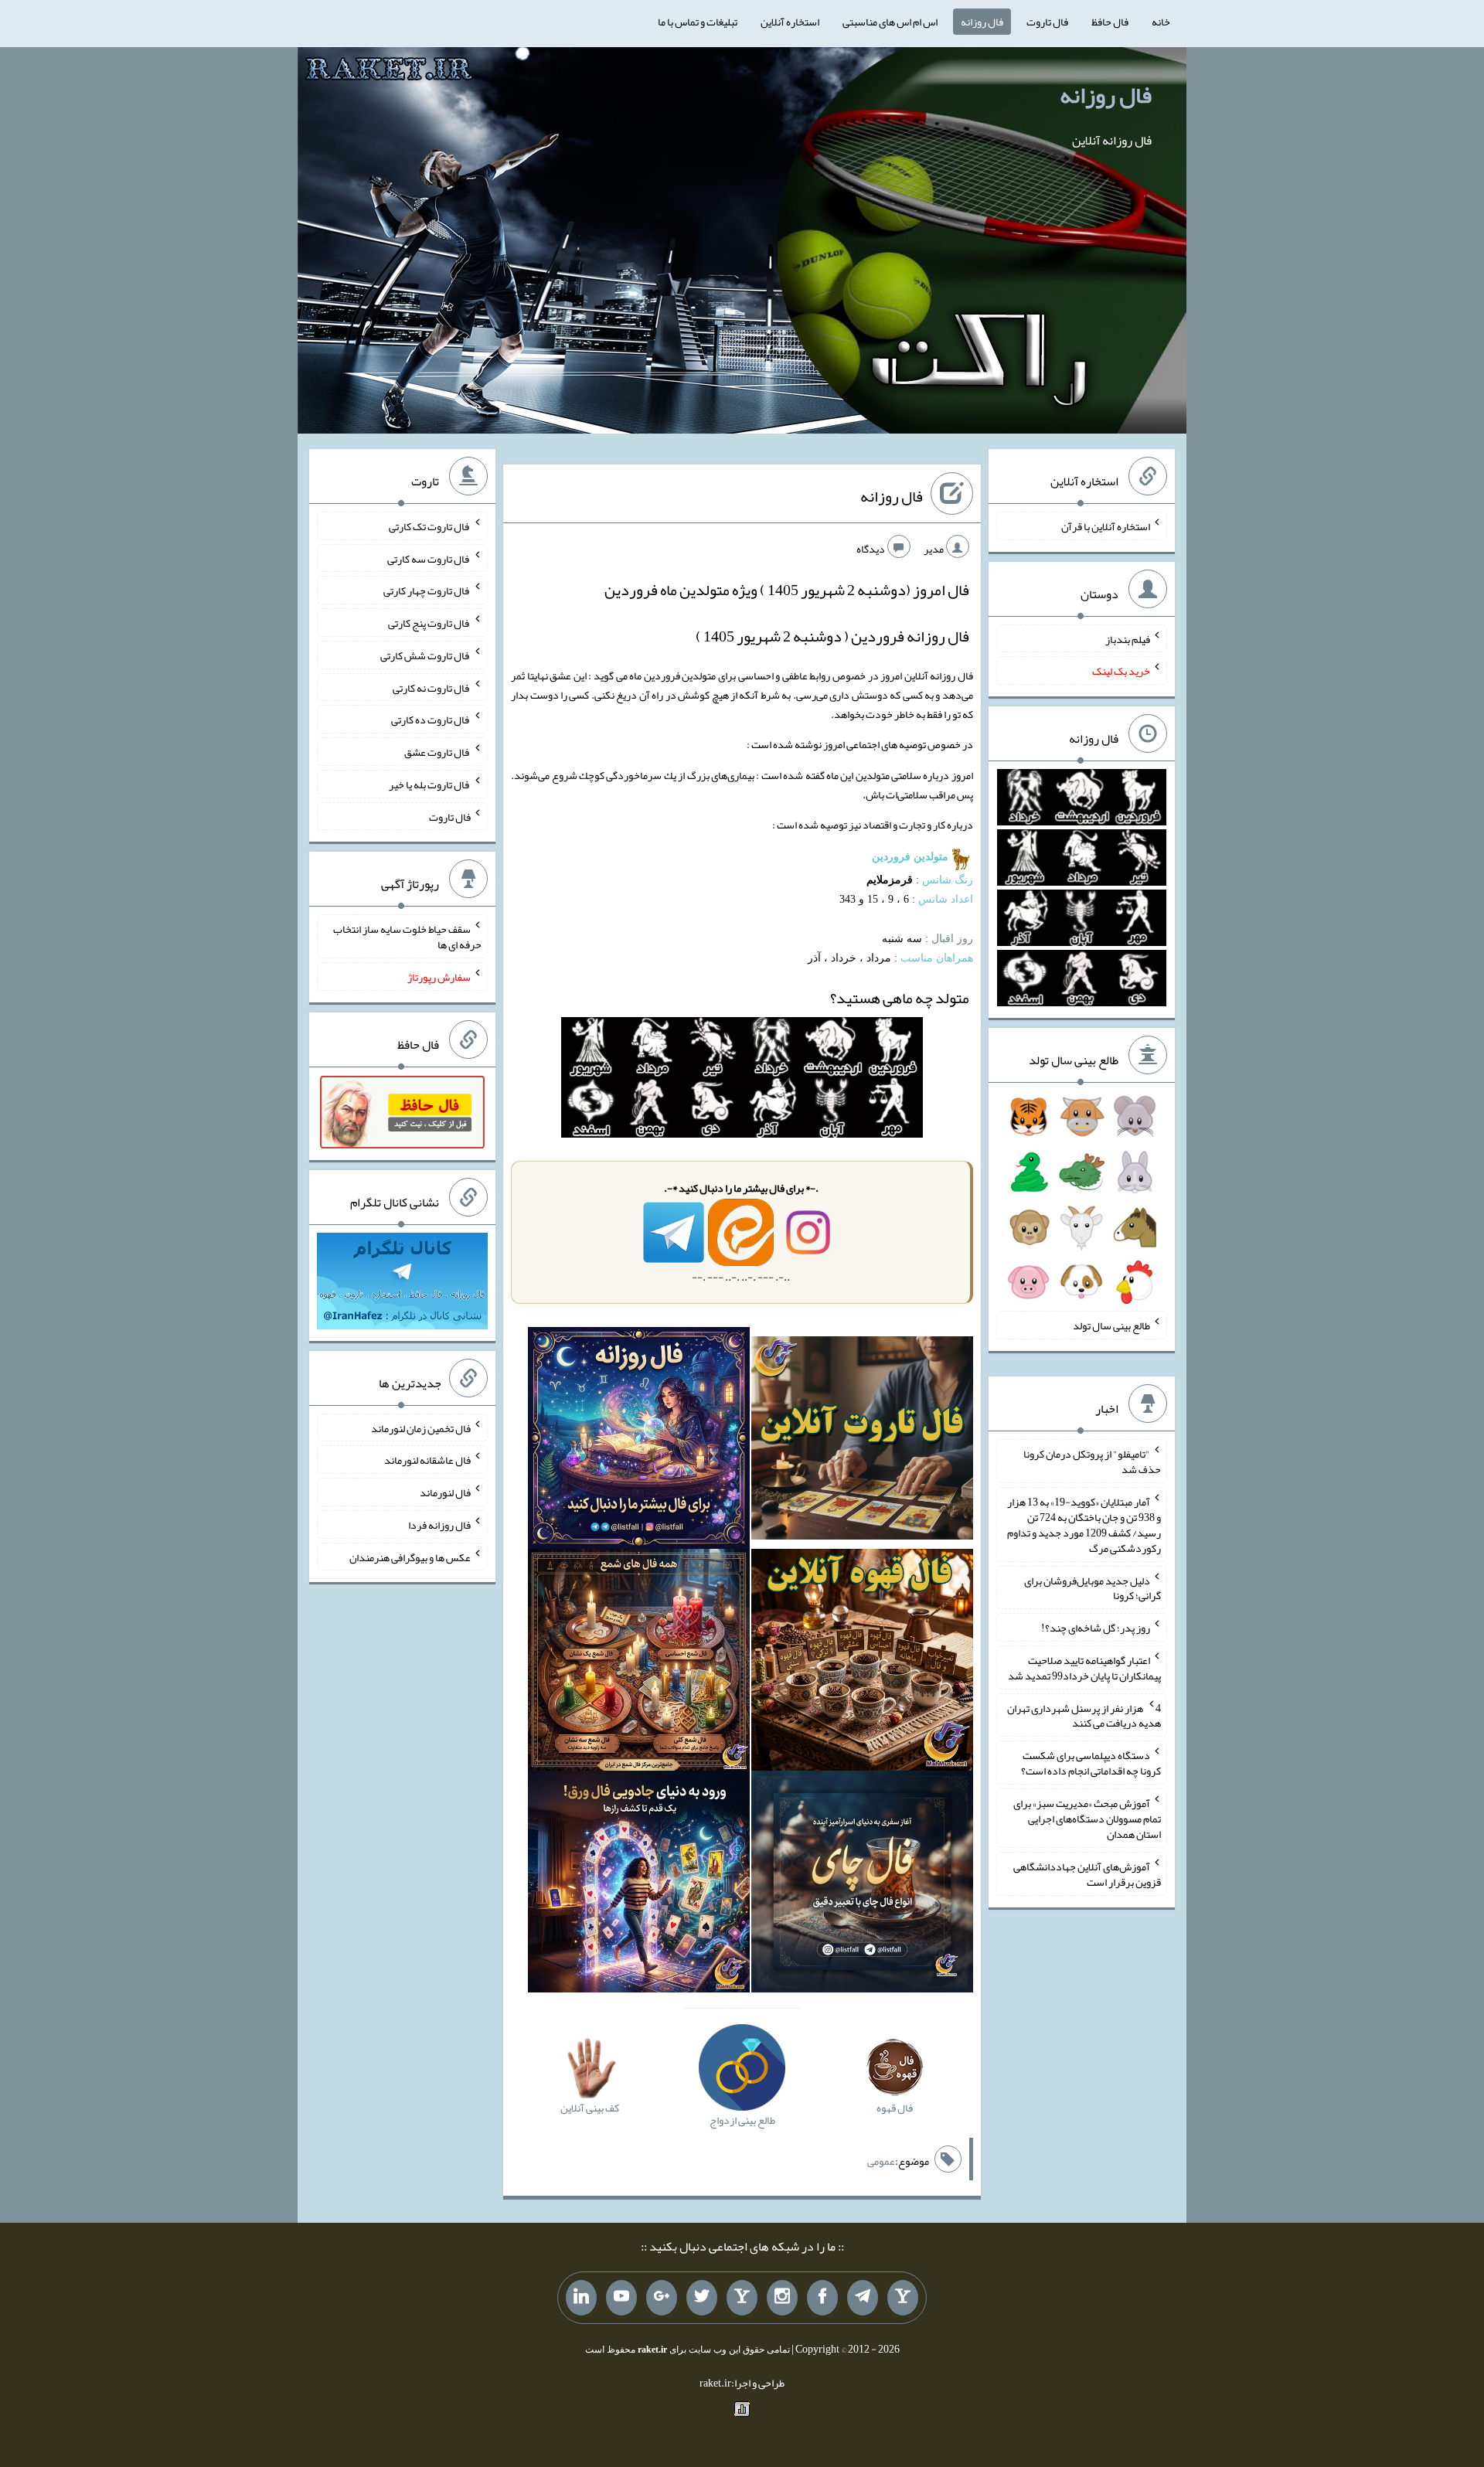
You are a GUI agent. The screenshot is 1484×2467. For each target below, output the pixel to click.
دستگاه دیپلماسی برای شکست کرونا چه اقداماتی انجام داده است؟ (1091, 1763)
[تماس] (742, 2298)
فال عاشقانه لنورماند (427, 1460)
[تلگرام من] (863, 2298)
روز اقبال (952, 939)
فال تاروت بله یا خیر (430, 784)
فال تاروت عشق (437, 752)
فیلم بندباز (1128, 638)
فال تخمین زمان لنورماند (421, 1427)
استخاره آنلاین (790, 22)
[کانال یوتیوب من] (621, 2298)
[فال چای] (862, 1885)
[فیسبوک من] (822, 2298)
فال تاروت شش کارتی (425, 655)
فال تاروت (1047, 22)
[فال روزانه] (639, 1441)
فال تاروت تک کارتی (430, 526)
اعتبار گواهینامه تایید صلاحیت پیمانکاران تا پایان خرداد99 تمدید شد (1084, 1668)
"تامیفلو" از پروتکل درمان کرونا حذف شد (1092, 1461)
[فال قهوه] (862, 1663)
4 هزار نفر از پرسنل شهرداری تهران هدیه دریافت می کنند (1084, 1715)
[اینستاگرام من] (782, 2298)
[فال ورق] (639, 1885)
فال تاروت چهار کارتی (427, 590)
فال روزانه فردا (439, 1525)
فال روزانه (982, 22)
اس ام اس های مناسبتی (890, 22)
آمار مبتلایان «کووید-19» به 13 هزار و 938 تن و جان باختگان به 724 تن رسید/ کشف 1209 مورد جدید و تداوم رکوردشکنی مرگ (1084, 1525)
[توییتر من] (702, 2298)
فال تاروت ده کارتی (431, 720)
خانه (1161, 22)
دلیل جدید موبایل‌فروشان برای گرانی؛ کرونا (1093, 1587)
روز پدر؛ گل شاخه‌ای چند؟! (1096, 1628)
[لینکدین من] (581, 2298)
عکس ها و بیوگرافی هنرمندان (410, 1557)
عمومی (881, 2161)
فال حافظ (1110, 22)
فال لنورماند (445, 1492)
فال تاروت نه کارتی (432, 687)
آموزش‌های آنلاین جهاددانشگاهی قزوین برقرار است (1087, 1874)
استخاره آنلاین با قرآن (1106, 526)
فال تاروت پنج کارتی (429, 623)
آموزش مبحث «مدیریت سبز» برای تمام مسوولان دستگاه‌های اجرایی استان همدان (1087, 1819)
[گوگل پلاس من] (662, 2298)
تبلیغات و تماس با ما (698, 22)
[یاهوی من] (903, 2298)
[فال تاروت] (862, 1441)
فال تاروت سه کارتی (429, 558)
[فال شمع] (639, 1663)
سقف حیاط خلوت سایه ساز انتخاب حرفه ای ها (407, 937)
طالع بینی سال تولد (1111, 1325)
